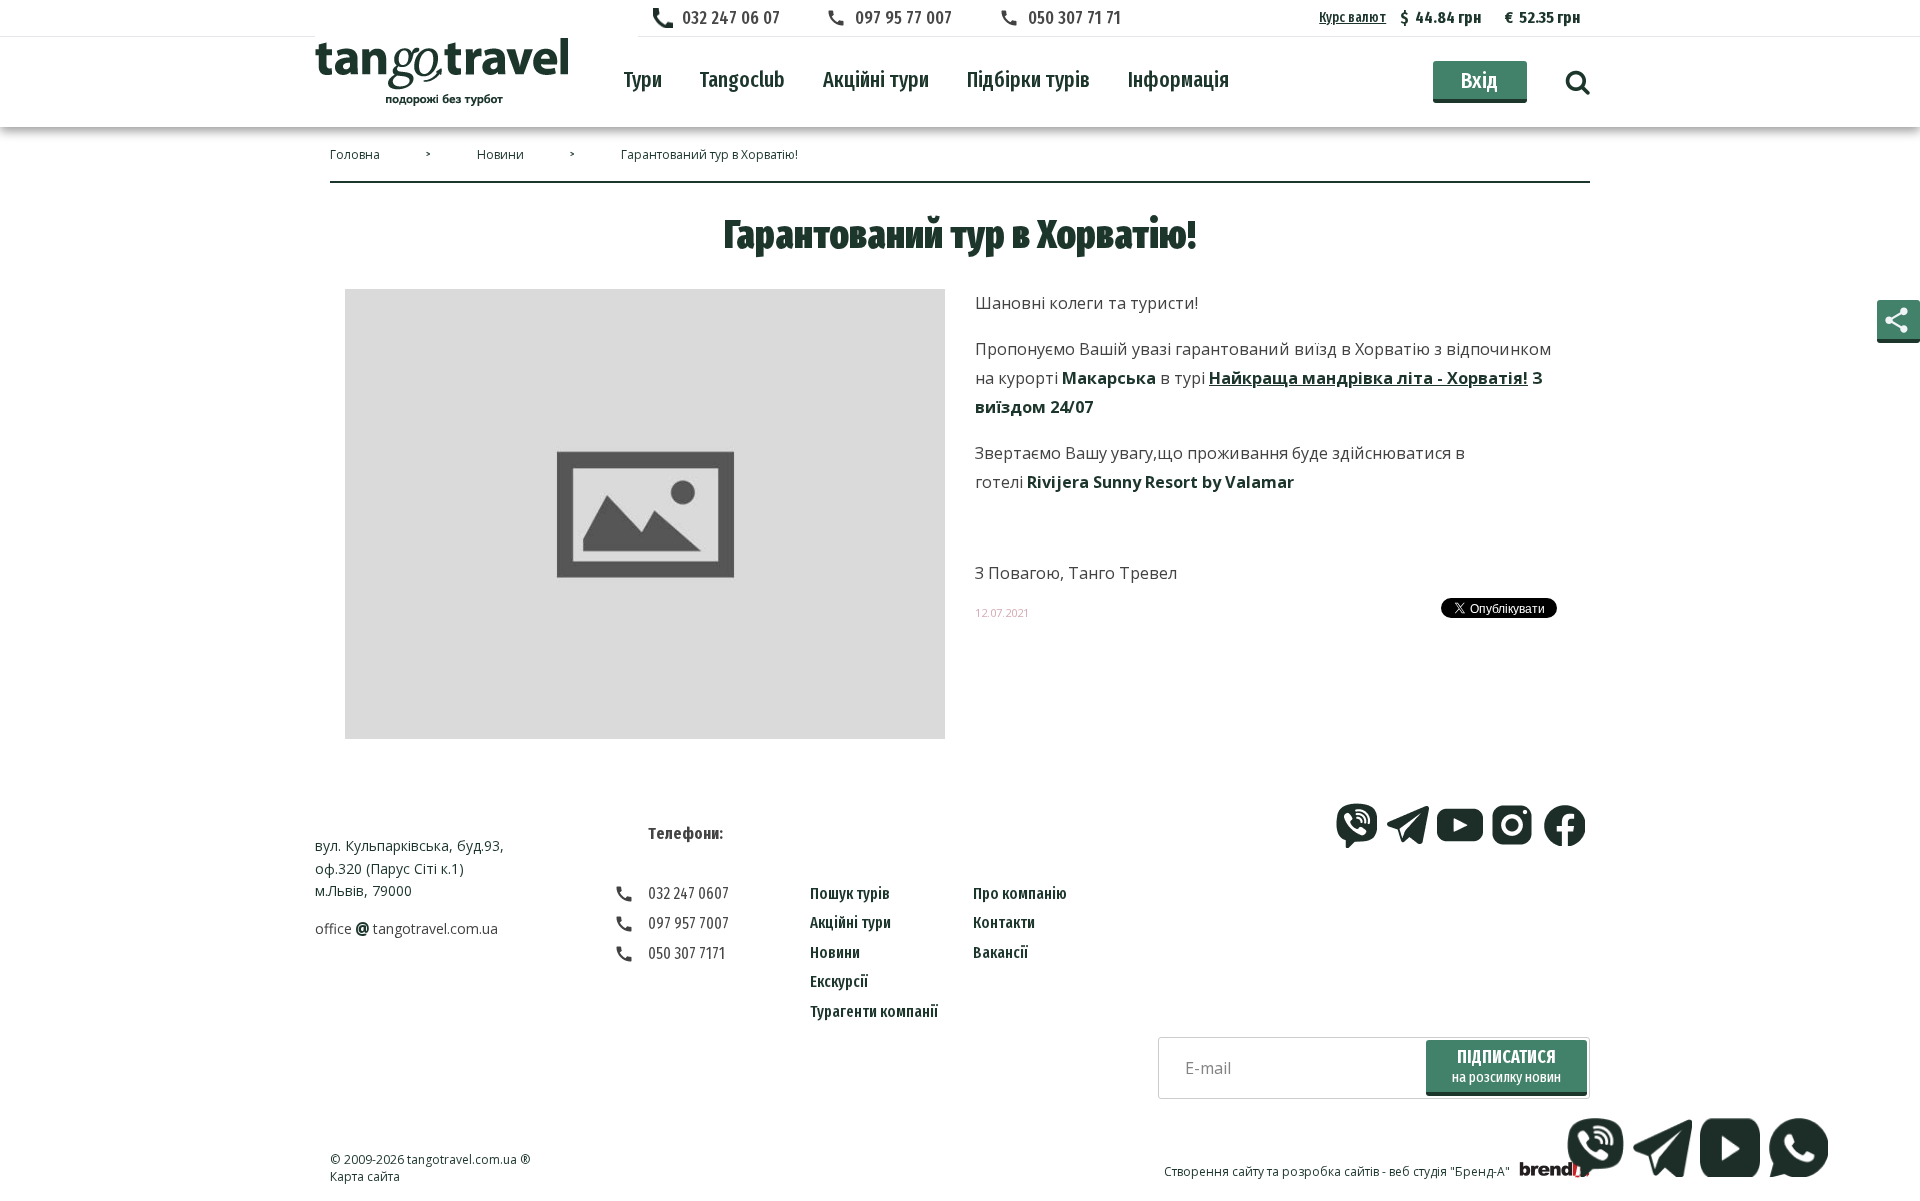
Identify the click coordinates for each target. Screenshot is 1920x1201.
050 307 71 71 (1074, 18)
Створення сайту (1214, 1171)
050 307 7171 (686, 953)
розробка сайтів (1330, 1171)
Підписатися (1506, 1066)
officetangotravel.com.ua (406, 928)
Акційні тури (850, 922)
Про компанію (1020, 893)
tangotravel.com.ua (462, 1159)
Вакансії (1000, 952)
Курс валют (1352, 17)
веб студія (1418, 1171)
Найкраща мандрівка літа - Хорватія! (1368, 378)
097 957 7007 (688, 923)
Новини (835, 952)
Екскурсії (839, 981)
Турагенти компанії (874, 1011)
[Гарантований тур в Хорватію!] (441, 72)
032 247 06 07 (731, 18)
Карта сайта (365, 1176)
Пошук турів (850, 893)
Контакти (1004, 922)
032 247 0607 (688, 893)
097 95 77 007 (903, 18)
